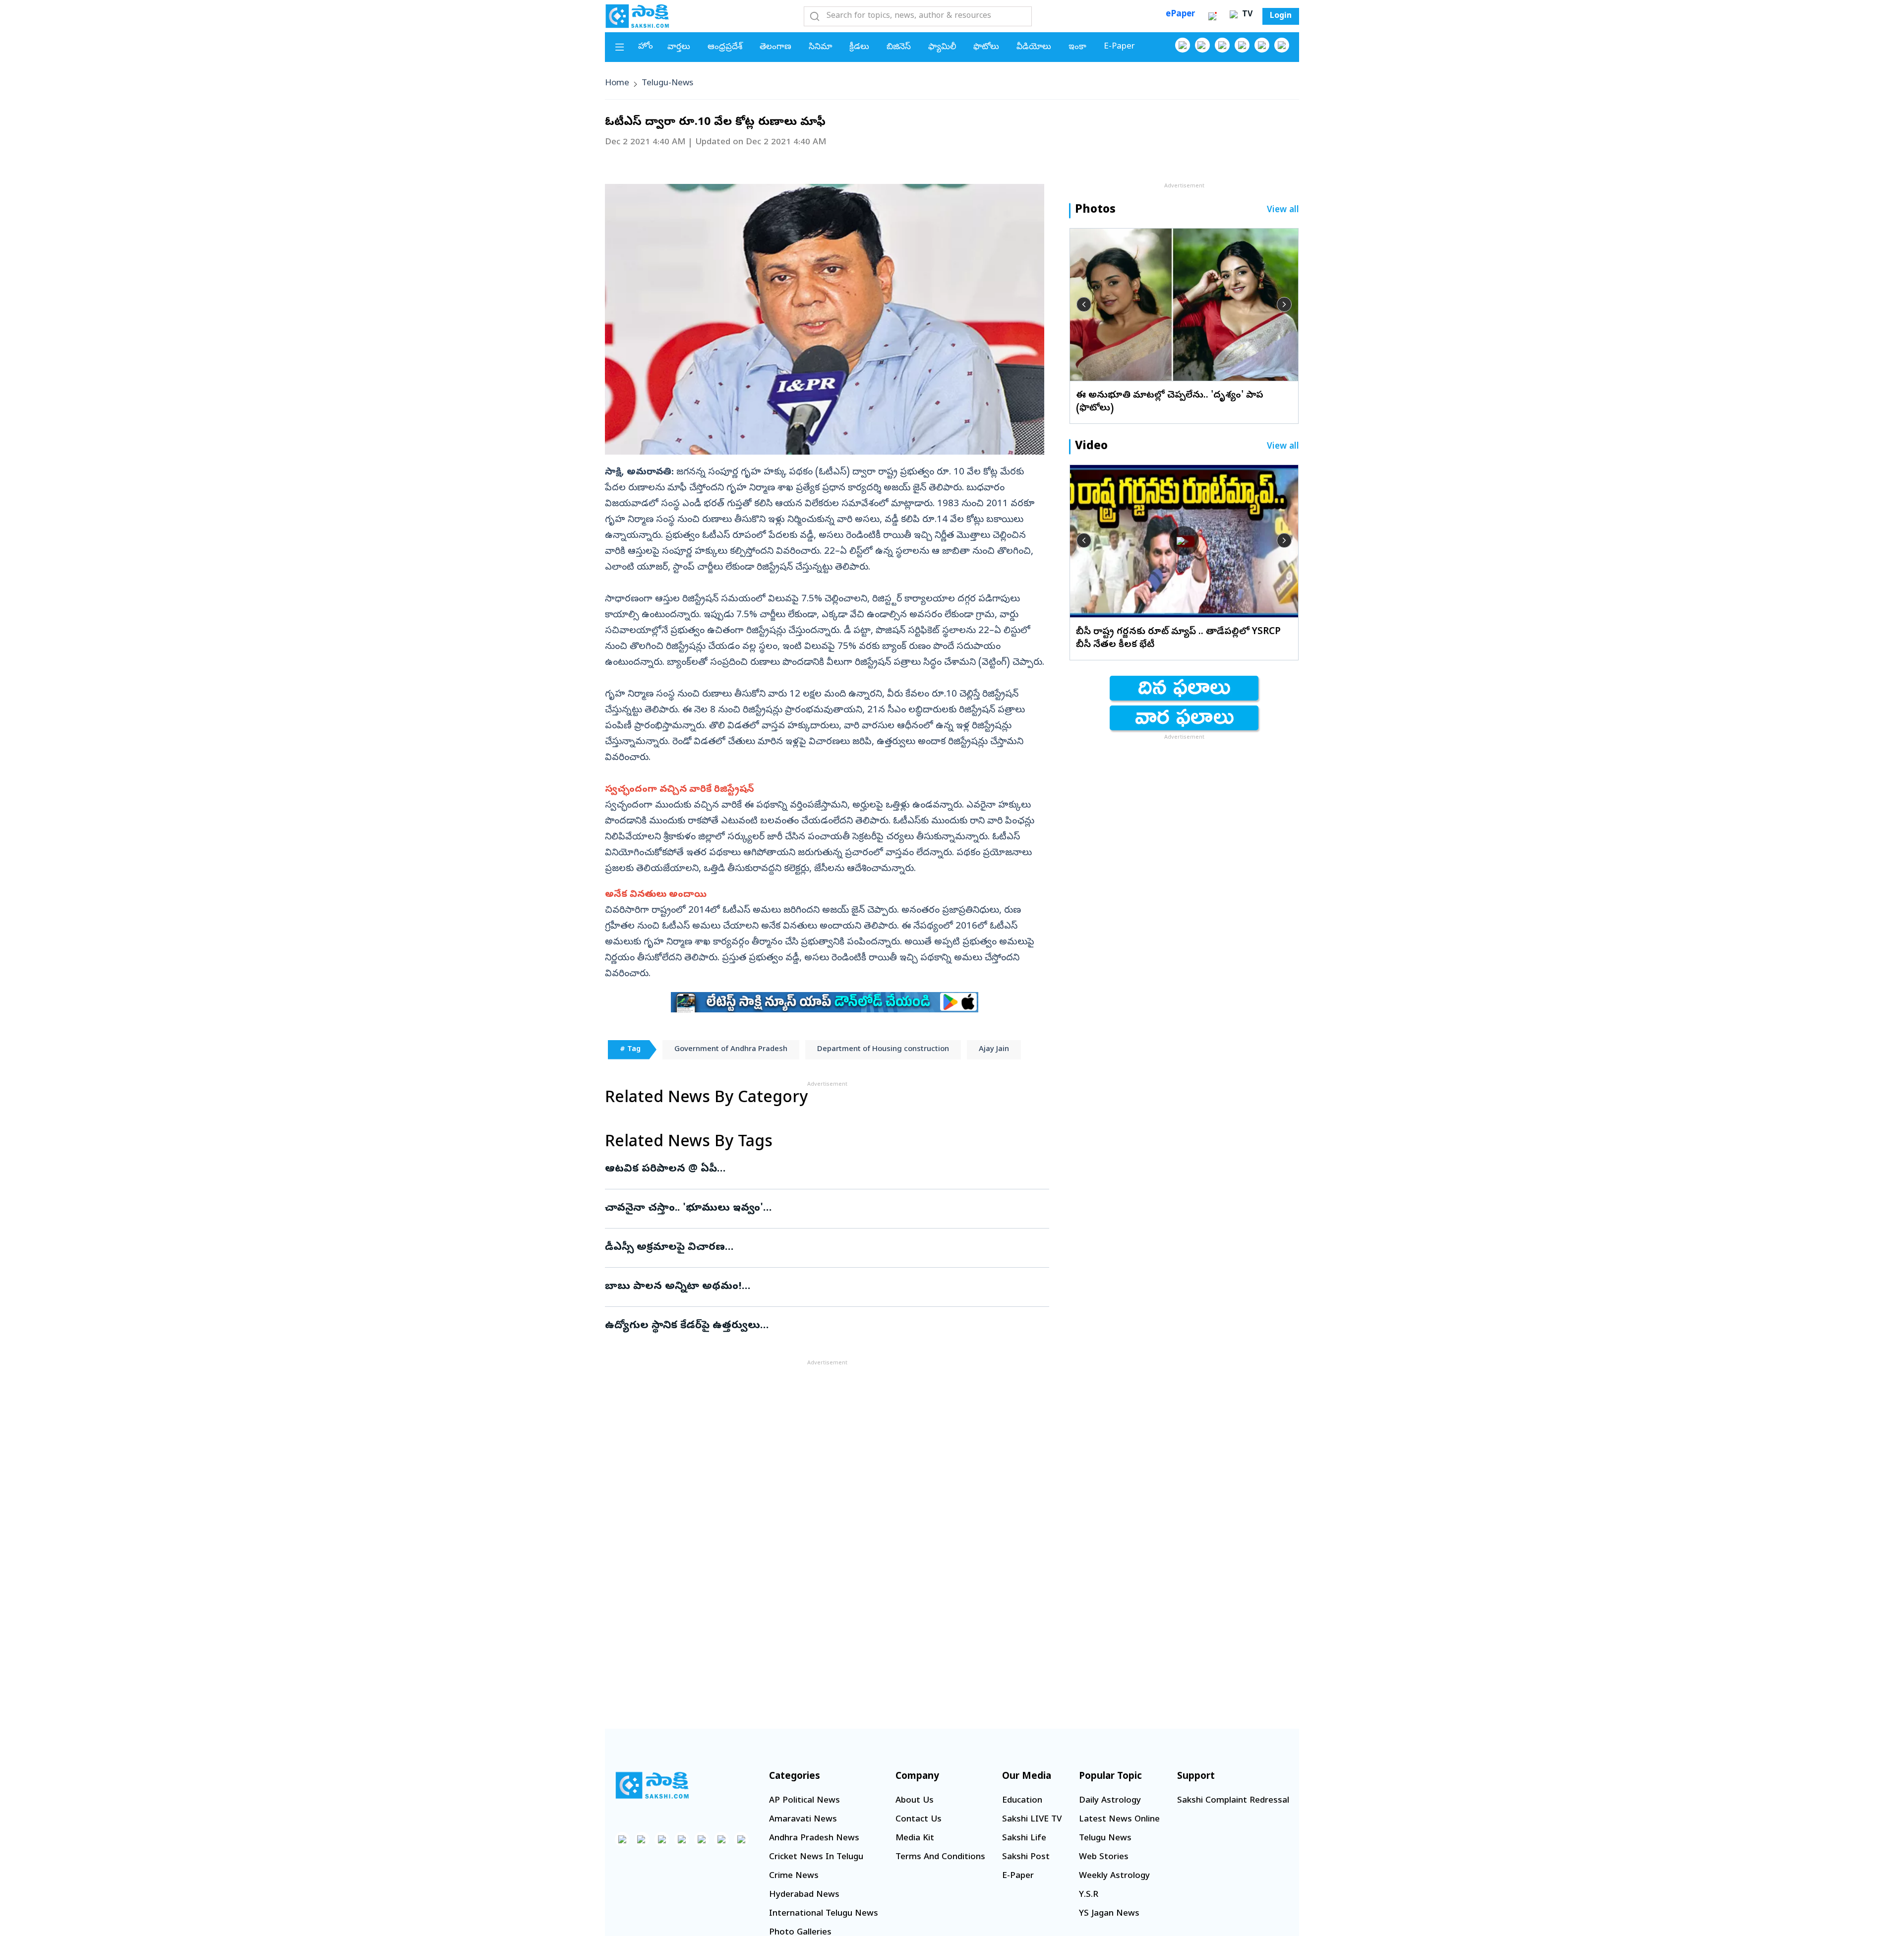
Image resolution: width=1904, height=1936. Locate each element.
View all (1283, 210)
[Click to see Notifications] (1212, 16)
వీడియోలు (1034, 47)
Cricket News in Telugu (816, 1857)
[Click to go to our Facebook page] (1183, 45)
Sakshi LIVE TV (1032, 1820)
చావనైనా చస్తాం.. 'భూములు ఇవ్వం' (819, 1209)
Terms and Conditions (940, 1857)
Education (1022, 1801)
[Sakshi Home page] (637, 16)
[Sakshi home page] (652, 1785)
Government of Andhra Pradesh (731, 1050)
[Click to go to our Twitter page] (1222, 45)
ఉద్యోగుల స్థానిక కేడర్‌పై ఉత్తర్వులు (825, 1326)
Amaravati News (803, 1820)
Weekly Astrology (1114, 1876)
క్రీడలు (859, 47)
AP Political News (804, 1801)
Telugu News (1105, 1839)
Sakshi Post (1026, 1857)
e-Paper (1119, 47)
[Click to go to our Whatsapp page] (1202, 45)
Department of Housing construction (883, 1050)
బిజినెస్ (899, 47)
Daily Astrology (1110, 1801)
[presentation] (1084, 304)
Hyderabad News (804, 1895)
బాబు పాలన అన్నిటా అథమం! (823, 1287)
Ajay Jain (994, 1050)
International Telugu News (824, 1914)
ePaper (1180, 15)
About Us (915, 1801)
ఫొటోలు (986, 47)
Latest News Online (1119, 1820)
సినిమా (820, 47)
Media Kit (915, 1839)
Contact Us (919, 1820)
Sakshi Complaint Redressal (1233, 1801)
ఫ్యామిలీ (942, 47)
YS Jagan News (1109, 1914)
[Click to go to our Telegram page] (721, 1839)
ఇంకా (1077, 47)
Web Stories (1104, 1857)
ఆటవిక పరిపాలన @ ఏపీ (821, 1170)
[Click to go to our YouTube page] (1262, 45)
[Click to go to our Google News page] (1282, 45)
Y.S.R (1089, 1895)
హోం (646, 47)
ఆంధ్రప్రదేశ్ (725, 47)
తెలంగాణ (775, 47)
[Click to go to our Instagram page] (1242, 45)
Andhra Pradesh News (814, 1839)
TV (1246, 15)
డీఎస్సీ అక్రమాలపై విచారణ (824, 1248)
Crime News (794, 1876)
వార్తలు (679, 47)
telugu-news (667, 84)
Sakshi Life (1024, 1839)
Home (617, 84)
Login (1281, 16)
